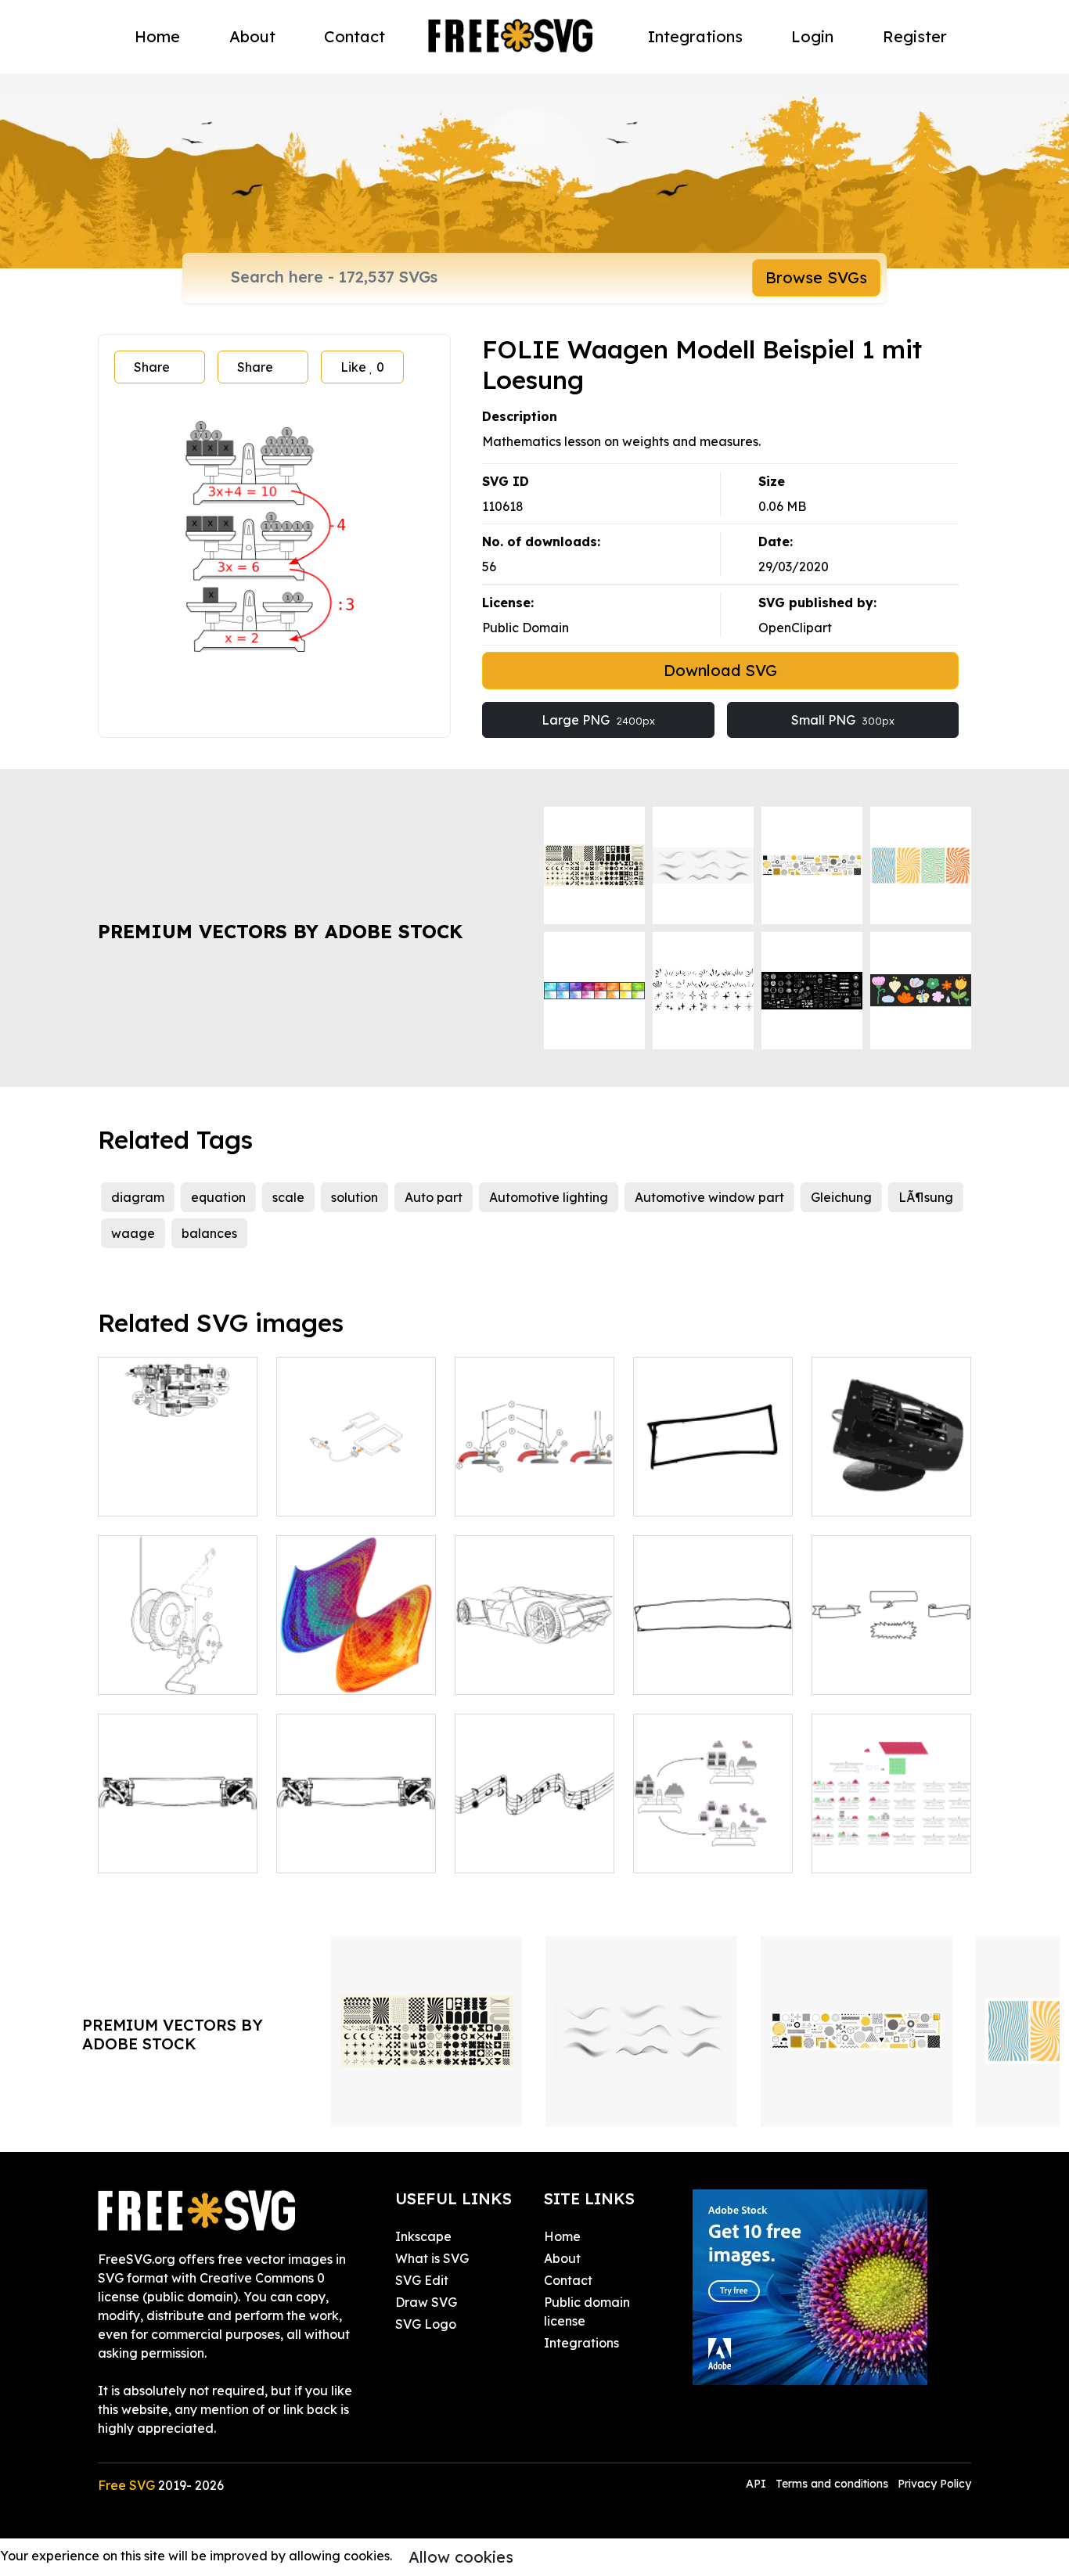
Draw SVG (426, 2302)
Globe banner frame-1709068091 (178, 1842)
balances (209, 1233)
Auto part (434, 1197)
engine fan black (880, 1495)
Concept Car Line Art (534, 1664)
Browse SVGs (816, 277)
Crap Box (678, 1495)
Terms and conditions (832, 2484)
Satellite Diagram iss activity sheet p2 (178, 1485)
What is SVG (432, 2258)
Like (362, 367)
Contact (355, 36)
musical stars (511, 1851)
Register (915, 36)
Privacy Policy (934, 2484)
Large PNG (598, 720)
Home (157, 36)
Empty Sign (684, 1673)
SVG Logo (426, 2324)
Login (812, 36)
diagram (138, 1197)
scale (288, 1197)
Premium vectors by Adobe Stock (280, 931)
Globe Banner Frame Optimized (356, 1842)
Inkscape (423, 2236)
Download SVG (720, 670)
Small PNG (843, 720)
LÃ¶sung (926, 1197)
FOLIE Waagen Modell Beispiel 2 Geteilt (713, 1833)
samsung (320, 1495)
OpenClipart (795, 628)
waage (133, 1233)
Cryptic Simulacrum (353, 1673)
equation (218, 1197)
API (758, 2484)
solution (355, 1197)
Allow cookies (461, 2557)
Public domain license (587, 2312)
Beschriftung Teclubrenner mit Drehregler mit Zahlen (535, 1466)
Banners (853, 1673)
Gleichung (841, 1197)
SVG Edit (422, 2280)
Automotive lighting (549, 1197)
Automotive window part (709, 1197)
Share (152, 367)
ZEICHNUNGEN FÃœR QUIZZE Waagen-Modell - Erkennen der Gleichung (892, 1814)
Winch (133, 1673)
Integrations (695, 36)
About (252, 36)
